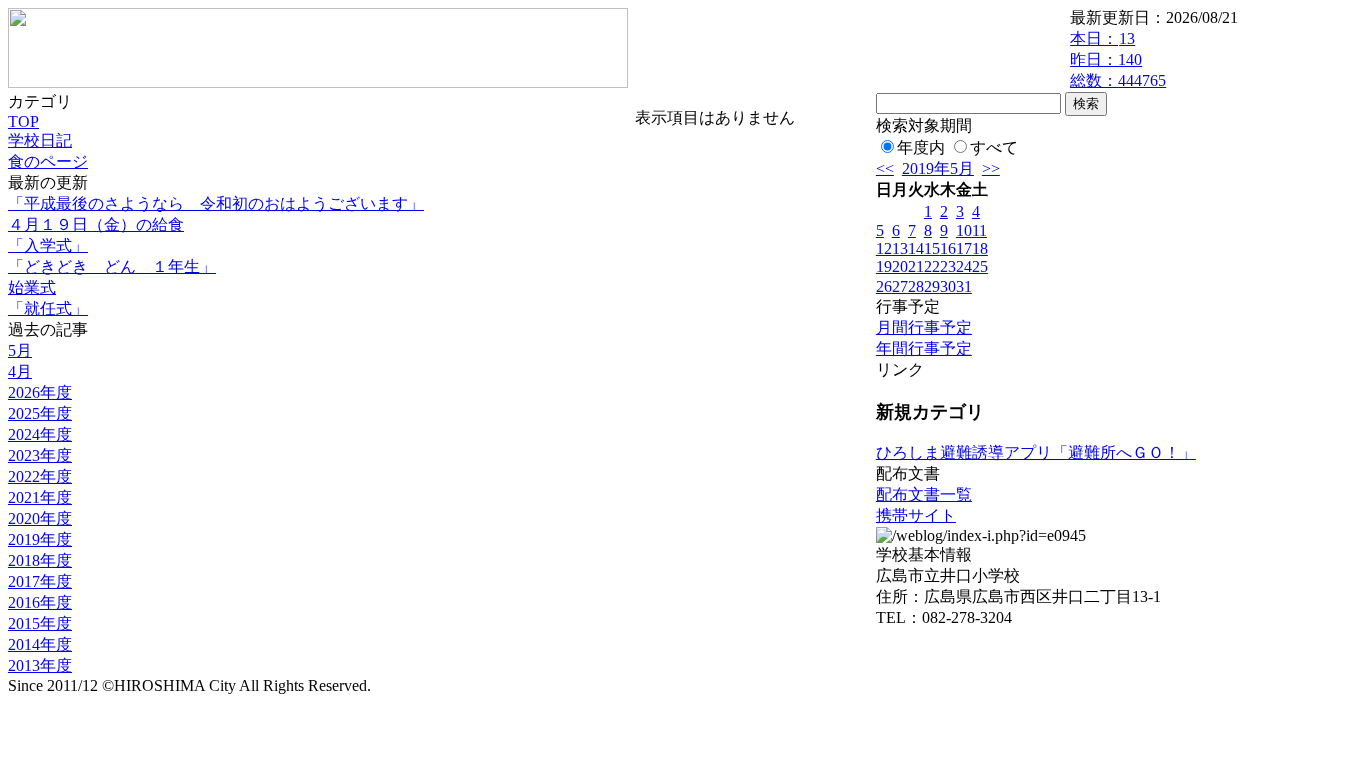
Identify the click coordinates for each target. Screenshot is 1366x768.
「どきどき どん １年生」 (112, 266)
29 (932, 286)
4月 (20, 371)
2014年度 (40, 644)
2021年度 (40, 497)
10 (964, 230)
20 (900, 266)
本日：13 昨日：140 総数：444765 (1118, 59)
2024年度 (40, 434)
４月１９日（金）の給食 (96, 224)
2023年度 (40, 455)
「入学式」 (48, 245)
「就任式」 (48, 308)
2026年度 (40, 392)
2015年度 (40, 623)
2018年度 (40, 560)
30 (948, 286)
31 (964, 286)
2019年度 (40, 539)
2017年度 (40, 581)
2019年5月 (938, 168)
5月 (20, 350)
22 (932, 266)
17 (964, 248)
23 (948, 266)
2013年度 (40, 665)
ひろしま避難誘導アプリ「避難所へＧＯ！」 (1036, 452)
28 (916, 286)
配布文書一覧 (924, 494)
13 (900, 248)
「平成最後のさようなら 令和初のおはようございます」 (216, 203)
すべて (994, 147)
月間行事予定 (924, 327)
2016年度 (40, 602)
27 (900, 286)
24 (964, 266)
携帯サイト (916, 515)
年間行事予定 (924, 348)
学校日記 (40, 140)
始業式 (32, 287)
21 (916, 266)
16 (948, 248)
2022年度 (40, 476)
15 (932, 248)
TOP (23, 121)
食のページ (48, 161)
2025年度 (40, 413)
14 (916, 248)
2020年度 (40, 518)
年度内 (921, 147)
